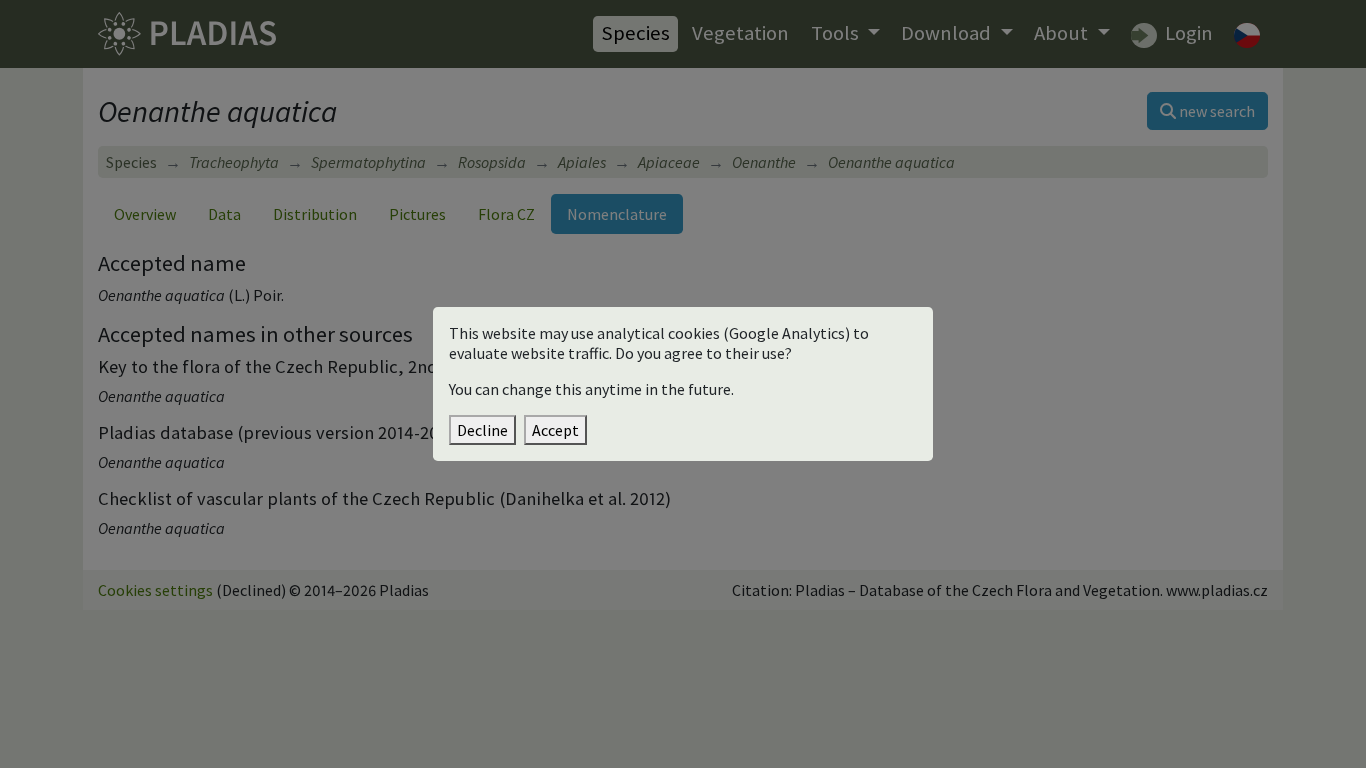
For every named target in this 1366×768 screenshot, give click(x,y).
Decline (482, 430)
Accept (555, 430)
